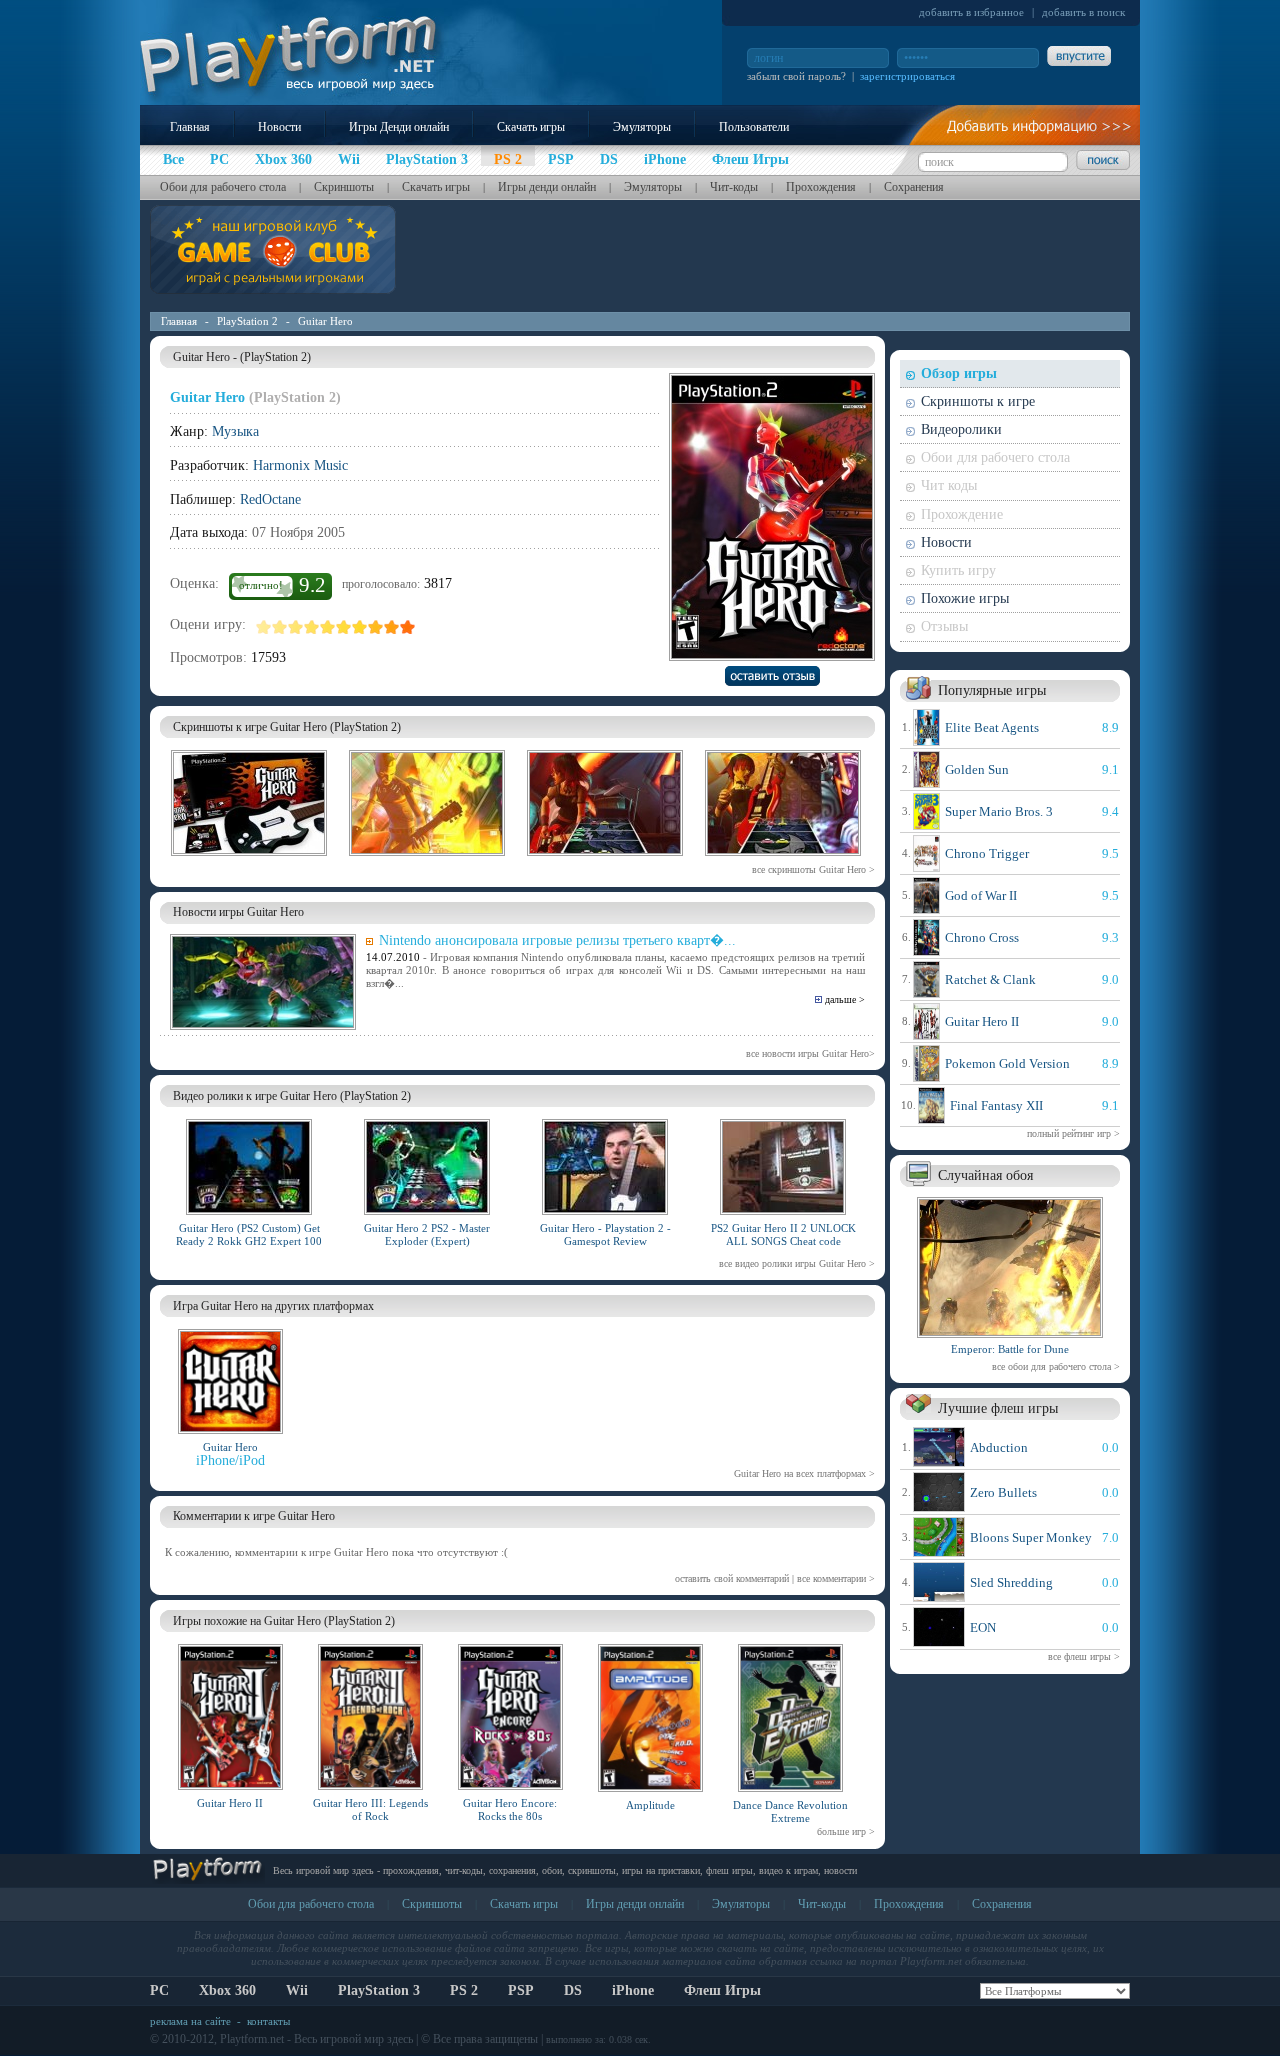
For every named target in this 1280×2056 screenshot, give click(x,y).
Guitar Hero (325, 321)
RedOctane (270, 499)
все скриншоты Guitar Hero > (813, 869)
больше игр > (846, 1831)
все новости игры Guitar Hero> (810, 1053)
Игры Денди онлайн (399, 127)
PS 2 (464, 1990)
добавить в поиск (1083, 12)
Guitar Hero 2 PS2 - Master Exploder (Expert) (427, 1234)
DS (573, 1990)
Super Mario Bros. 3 (999, 811)
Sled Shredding (1011, 1582)
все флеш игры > (1084, 1656)
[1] (264, 627)
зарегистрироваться (907, 76)
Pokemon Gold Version (1007, 1063)
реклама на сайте (190, 2021)
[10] (408, 627)
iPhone (633, 1990)
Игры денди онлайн (547, 187)
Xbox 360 (227, 1990)
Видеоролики (961, 429)
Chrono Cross (982, 937)
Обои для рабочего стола (223, 187)
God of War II (981, 895)
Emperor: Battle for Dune (1010, 1349)
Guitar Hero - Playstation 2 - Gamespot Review (605, 1234)
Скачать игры (531, 127)
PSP (521, 1990)
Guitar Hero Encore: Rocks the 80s (510, 1809)
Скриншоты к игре (978, 401)
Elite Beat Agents (992, 727)
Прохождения (821, 187)
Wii (297, 1990)
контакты (268, 2021)
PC (159, 1990)
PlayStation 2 (247, 321)
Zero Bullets (1003, 1492)
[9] (392, 627)
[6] (344, 627)
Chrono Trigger (987, 853)
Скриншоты (344, 187)
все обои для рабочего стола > (1056, 1366)
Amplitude (650, 1805)
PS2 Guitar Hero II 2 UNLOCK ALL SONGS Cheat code (783, 1234)
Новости (279, 127)
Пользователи (754, 127)
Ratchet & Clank (990, 979)
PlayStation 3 (379, 1990)
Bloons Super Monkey (1031, 1537)
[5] (328, 627)
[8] (376, 627)
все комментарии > (836, 1578)
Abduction (999, 1447)
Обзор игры (959, 373)
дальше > (845, 999)
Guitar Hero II (230, 1803)
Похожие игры (965, 598)
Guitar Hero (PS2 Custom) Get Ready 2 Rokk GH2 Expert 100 (249, 1234)
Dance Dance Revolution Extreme (790, 1811)
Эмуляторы (642, 127)
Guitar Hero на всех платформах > (804, 1473)
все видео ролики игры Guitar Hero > (797, 1263)
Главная (190, 127)
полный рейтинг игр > (1073, 1133)
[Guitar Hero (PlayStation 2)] (249, 859)
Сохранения (914, 187)
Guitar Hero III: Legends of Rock (370, 1809)
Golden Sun (977, 769)
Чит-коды (734, 187)
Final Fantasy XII (996, 1105)
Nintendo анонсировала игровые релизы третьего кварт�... (557, 940)
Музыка (235, 431)
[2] (280, 627)
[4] (312, 627)
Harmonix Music (300, 465)
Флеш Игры (722, 1990)
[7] (360, 627)
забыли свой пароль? (796, 76)
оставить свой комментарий (732, 1578)
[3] (296, 627)
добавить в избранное (971, 12)
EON (983, 1627)
